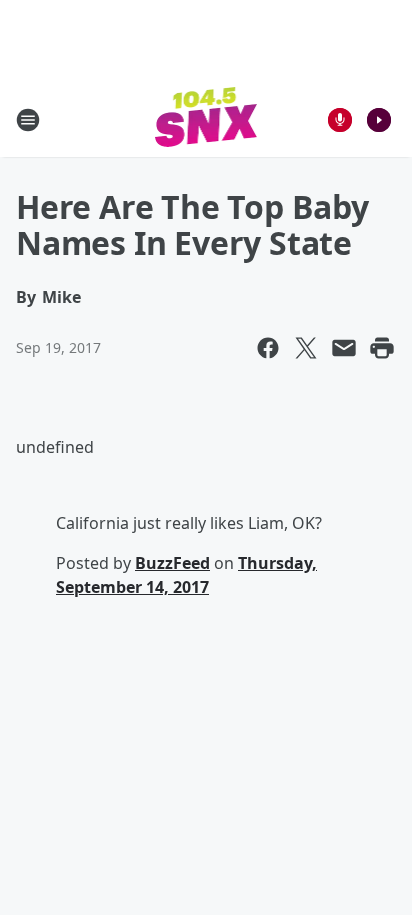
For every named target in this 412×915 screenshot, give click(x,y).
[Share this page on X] (306, 348)
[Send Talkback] (340, 120)
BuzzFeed (172, 563)
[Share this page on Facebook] (268, 348)
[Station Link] (206, 119)
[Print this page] (382, 348)
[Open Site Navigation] (28, 120)
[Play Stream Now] (379, 120)
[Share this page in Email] (344, 348)
